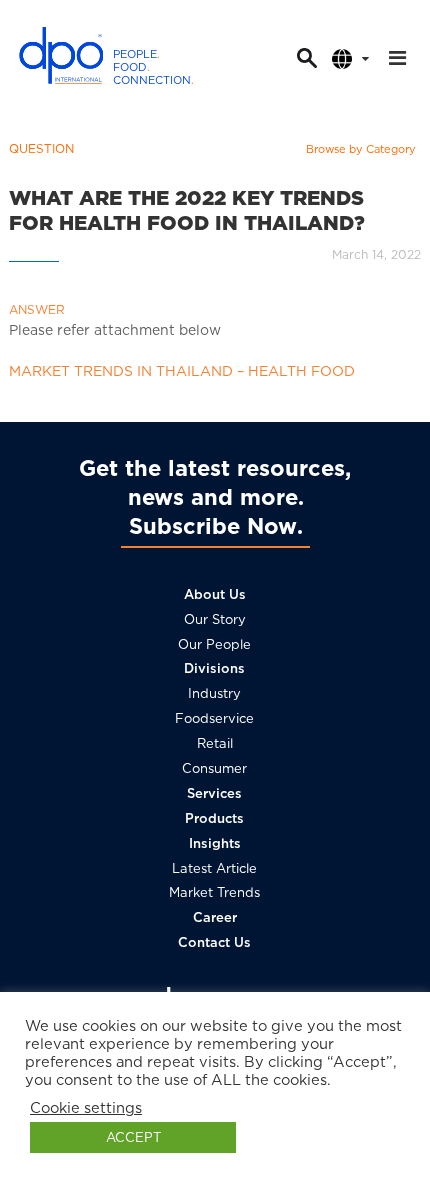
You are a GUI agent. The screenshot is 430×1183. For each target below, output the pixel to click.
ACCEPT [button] (133, 1137)
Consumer (214, 768)
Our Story (215, 619)
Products (214, 818)
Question (41, 148)
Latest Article (214, 868)
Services (214, 793)
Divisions (214, 668)
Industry (214, 693)
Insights (215, 843)
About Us (215, 594)
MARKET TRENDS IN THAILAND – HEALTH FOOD (182, 371)
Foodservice (214, 718)
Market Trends (214, 892)
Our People (214, 644)
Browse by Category (361, 149)
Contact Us (214, 942)
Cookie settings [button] (86, 1108)
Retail (215, 743)
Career (215, 917)
